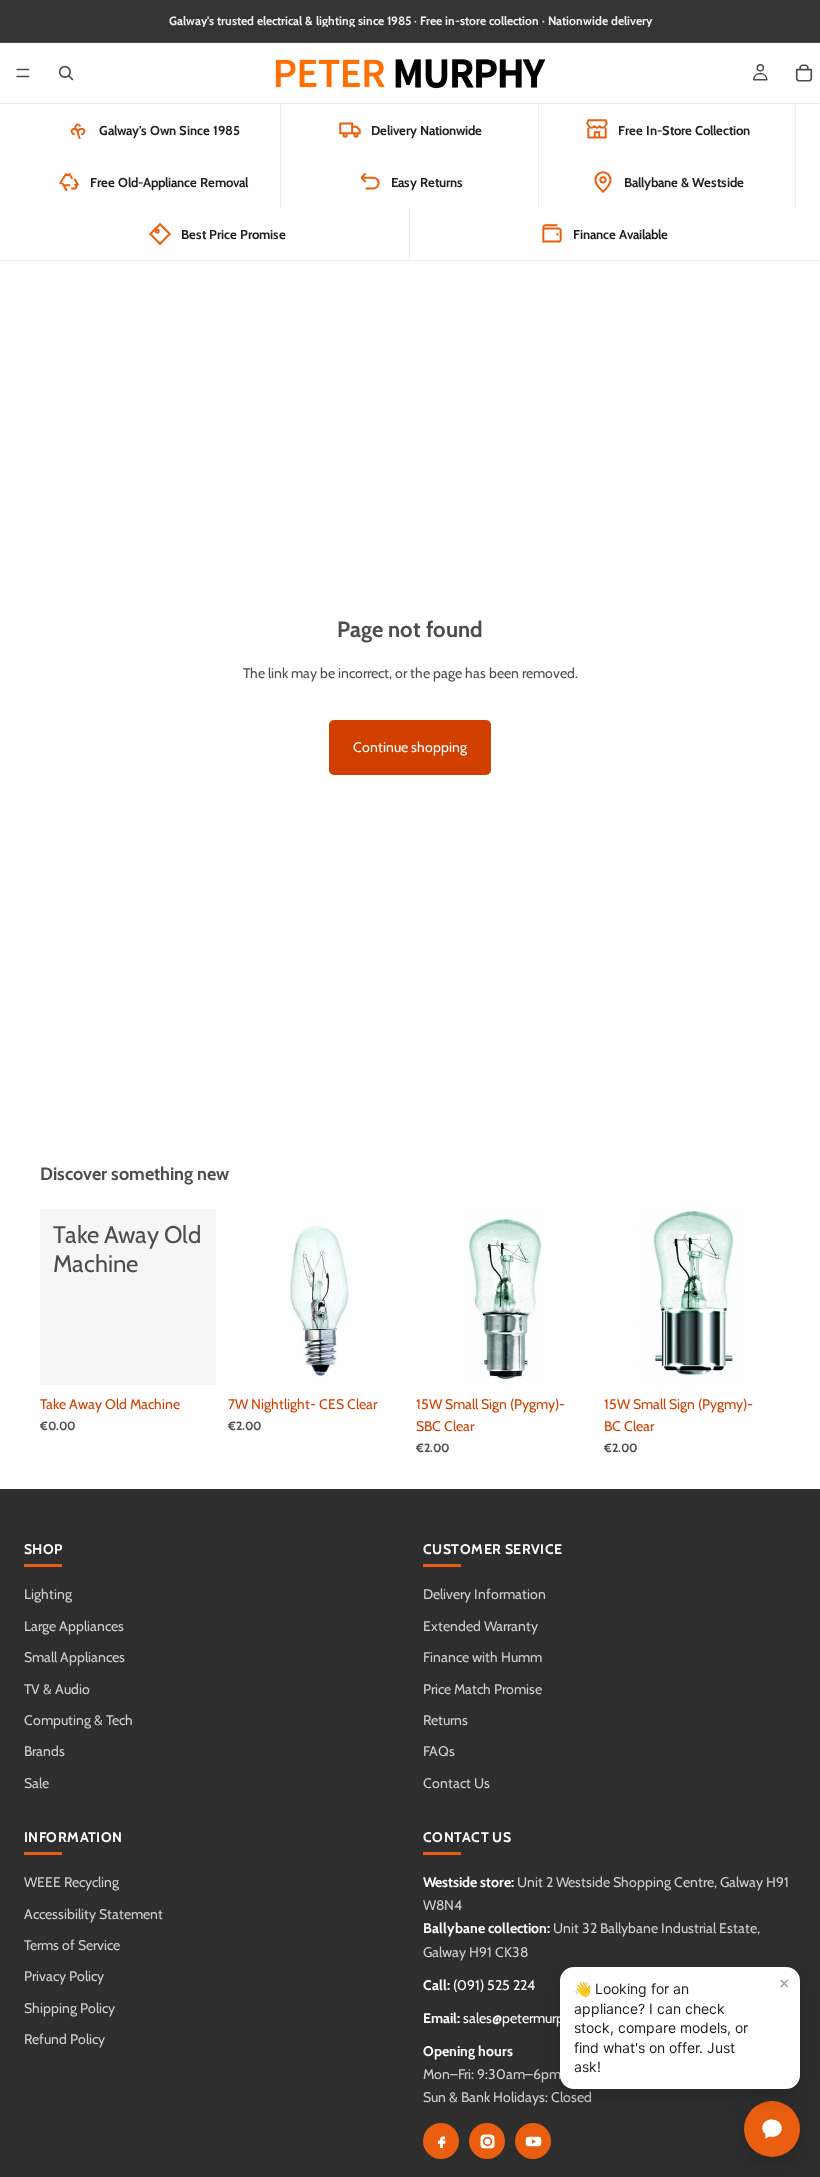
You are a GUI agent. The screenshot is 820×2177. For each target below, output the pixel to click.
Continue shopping (410, 747)
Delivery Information (484, 1594)
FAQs (439, 1751)
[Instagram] (487, 2141)
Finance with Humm (482, 1657)
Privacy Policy (64, 1976)
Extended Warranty (480, 1626)
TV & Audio (57, 1689)
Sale (36, 1783)
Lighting (48, 1594)
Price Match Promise (482, 1689)
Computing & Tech (78, 1720)
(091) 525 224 (494, 1985)
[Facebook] (441, 2141)
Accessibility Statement (93, 1914)
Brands (44, 1751)
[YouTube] (533, 2141)
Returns (445, 1720)
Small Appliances (74, 1657)
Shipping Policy (69, 2008)
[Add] (185, 1354)
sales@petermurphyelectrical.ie (553, 2018)
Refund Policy (64, 2039)
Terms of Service (72, 1945)
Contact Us (456, 1783)
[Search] (66, 73)
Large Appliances (74, 1626)
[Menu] (23, 73)
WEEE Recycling (71, 1882)
